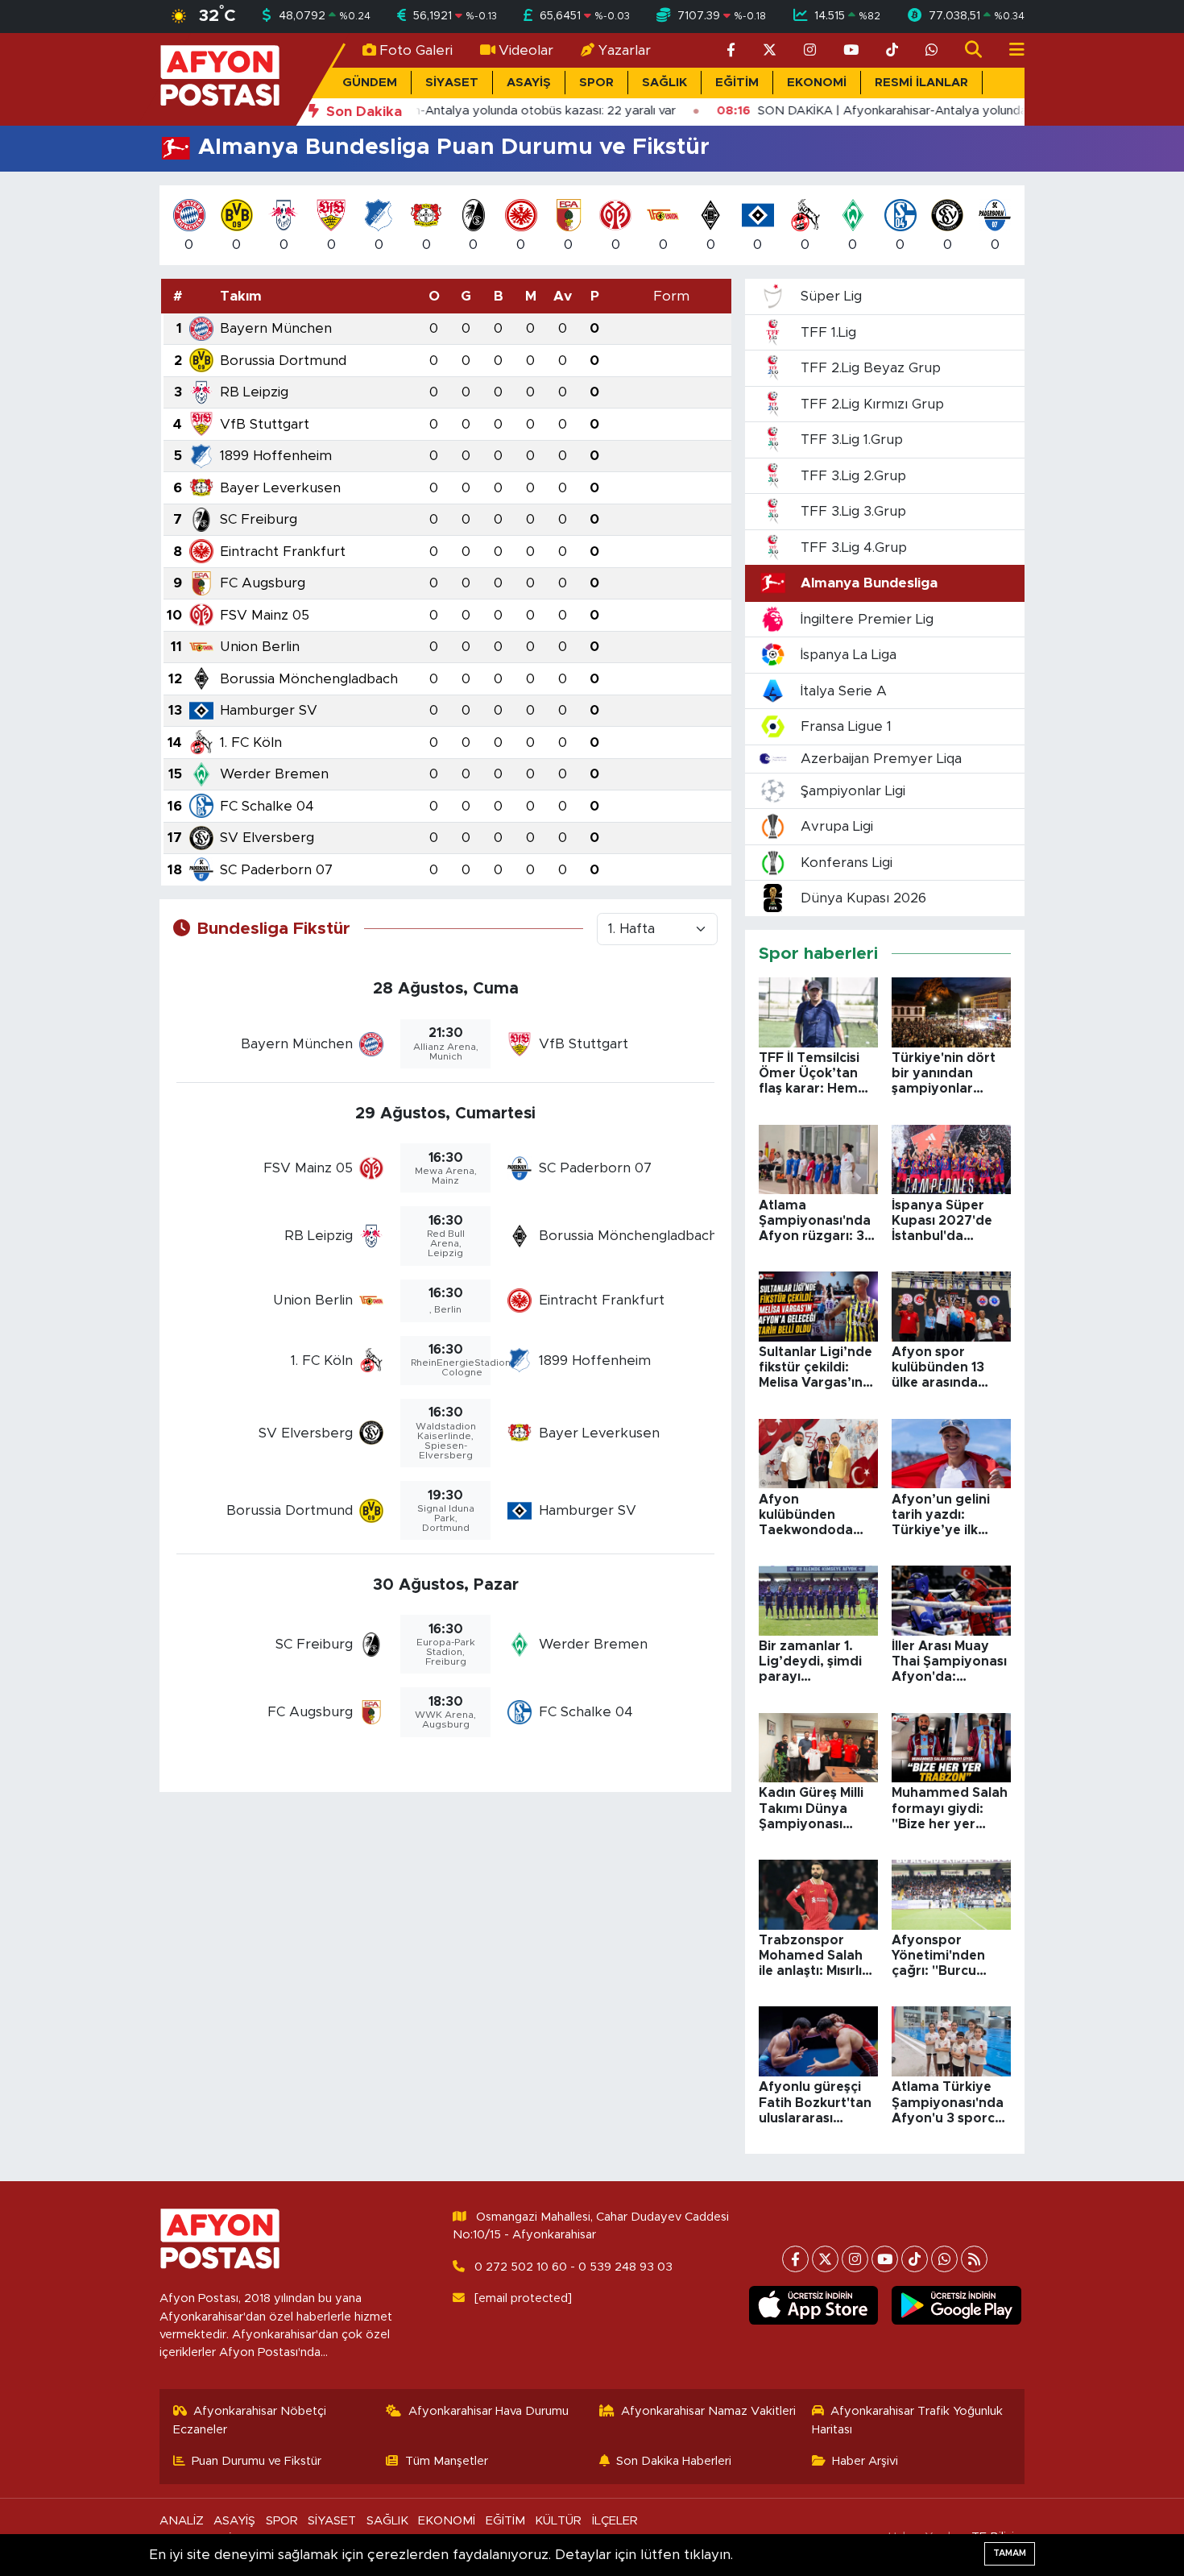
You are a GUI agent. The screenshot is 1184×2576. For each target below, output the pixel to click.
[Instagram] (855, 2259)
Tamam (1010, 2553)
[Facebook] (795, 2259)
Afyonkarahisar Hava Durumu (489, 2411)
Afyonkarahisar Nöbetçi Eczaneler (250, 2420)
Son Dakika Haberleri (674, 2461)
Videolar (526, 50)
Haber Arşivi (865, 2461)
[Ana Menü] (1010, 50)
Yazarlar (625, 50)
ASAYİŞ (529, 83)
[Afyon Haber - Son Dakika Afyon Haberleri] (220, 79)
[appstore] (813, 2305)
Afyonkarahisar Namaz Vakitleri (708, 2411)
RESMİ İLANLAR (921, 83)
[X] (825, 2259)
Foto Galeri (416, 50)
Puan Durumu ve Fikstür (257, 2461)
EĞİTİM (737, 83)
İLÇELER (615, 2521)
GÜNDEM (370, 83)
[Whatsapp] (944, 2259)
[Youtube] (885, 2259)
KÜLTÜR (558, 2521)
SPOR (596, 83)
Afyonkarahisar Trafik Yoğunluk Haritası (908, 2420)
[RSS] (974, 2259)
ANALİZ (182, 2521)
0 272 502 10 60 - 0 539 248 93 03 (573, 2267)
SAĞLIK (664, 83)
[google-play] (956, 2305)
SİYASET (452, 83)
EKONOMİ (817, 83)
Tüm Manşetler (447, 2461)
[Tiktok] (915, 2259)
